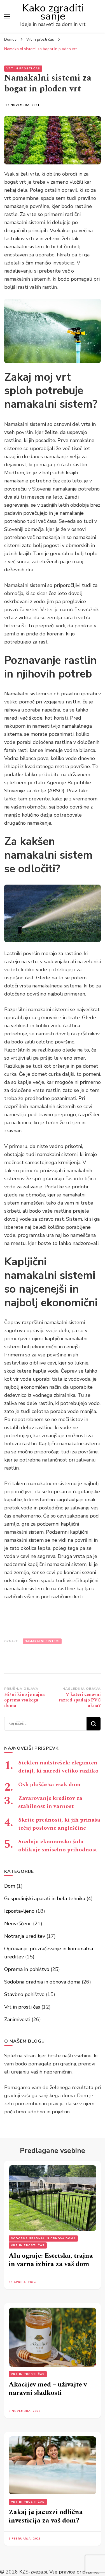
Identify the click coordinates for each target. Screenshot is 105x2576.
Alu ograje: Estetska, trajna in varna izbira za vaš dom (51, 2260)
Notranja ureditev (25, 1936)
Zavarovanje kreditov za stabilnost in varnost (50, 1802)
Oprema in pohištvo (27, 1969)
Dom (10, 1886)
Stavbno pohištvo (24, 1994)
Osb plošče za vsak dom (49, 1784)
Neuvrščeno (18, 1924)
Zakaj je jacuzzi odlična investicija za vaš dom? (46, 2516)
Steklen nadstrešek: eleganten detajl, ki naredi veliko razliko (58, 1767)
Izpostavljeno (19, 1911)
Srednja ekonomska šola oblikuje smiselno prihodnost (58, 1846)
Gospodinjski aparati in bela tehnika (45, 1898)
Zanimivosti (17, 2019)
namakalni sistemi (42, 1641)
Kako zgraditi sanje (53, 12)
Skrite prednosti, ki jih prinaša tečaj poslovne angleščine (59, 1824)
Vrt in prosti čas (23, 69)
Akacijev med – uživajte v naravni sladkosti (48, 2389)
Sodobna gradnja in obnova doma (42, 1982)
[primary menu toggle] (7, 16)
